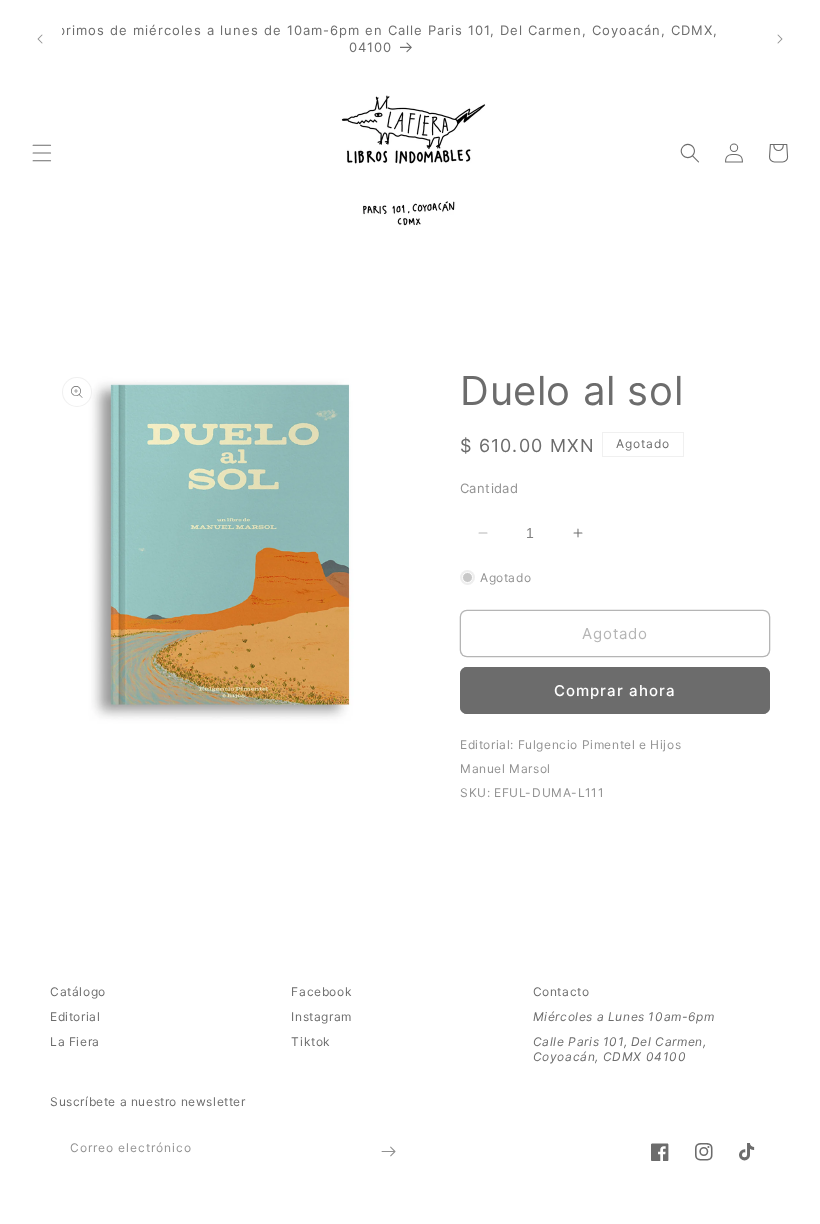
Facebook (321, 991)
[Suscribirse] (388, 1151)
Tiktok (311, 1041)
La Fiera (75, 1041)
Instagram (321, 1016)
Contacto (561, 991)
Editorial (75, 1016)
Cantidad (489, 488)
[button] (42, 153)
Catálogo (78, 991)
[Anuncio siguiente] (780, 39)
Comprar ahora (615, 690)
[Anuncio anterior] (40, 39)
